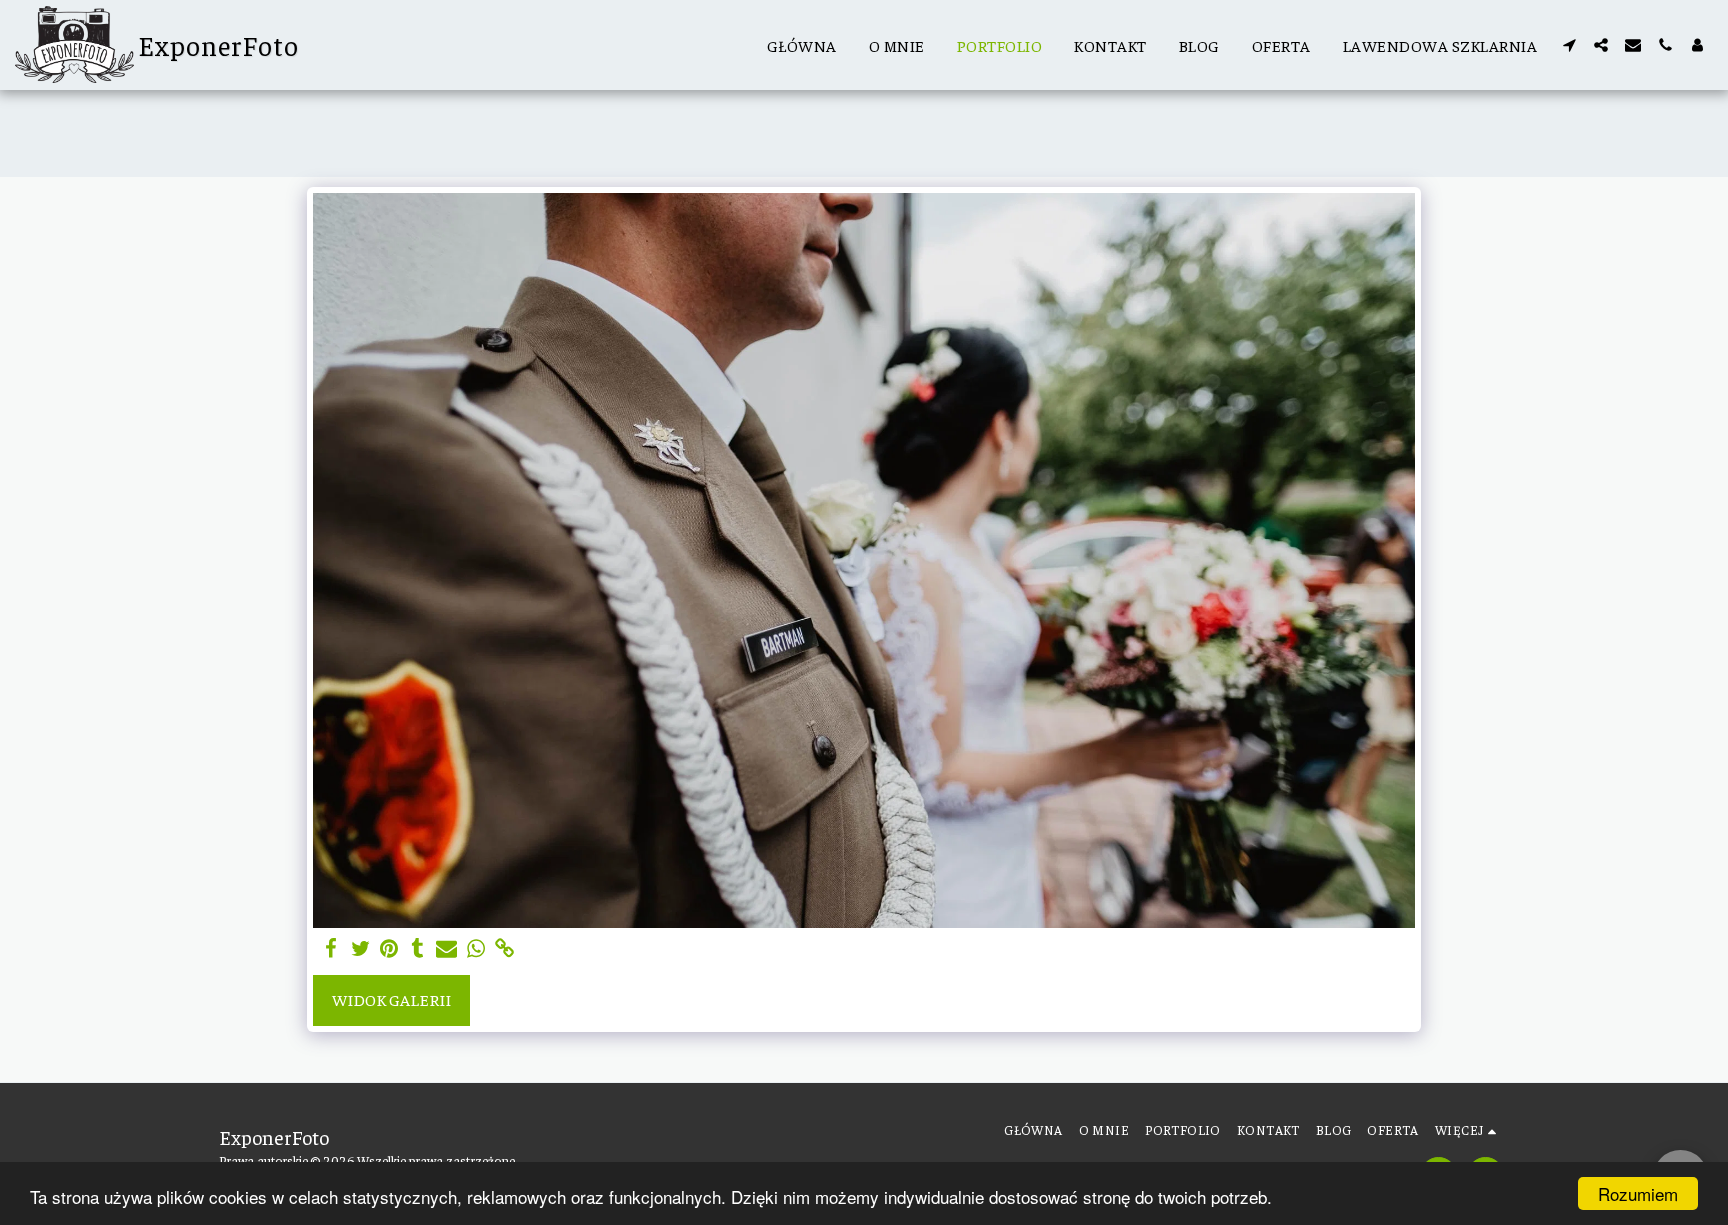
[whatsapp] (475, 949)
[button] (1569, 45)
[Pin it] (389, 949)
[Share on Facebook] (331, 949)
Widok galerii (391, 999)
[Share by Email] (446, 949)
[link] (504, 949)
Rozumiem (1638, 1193)
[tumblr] (417, 949)
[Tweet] (360, 949)
